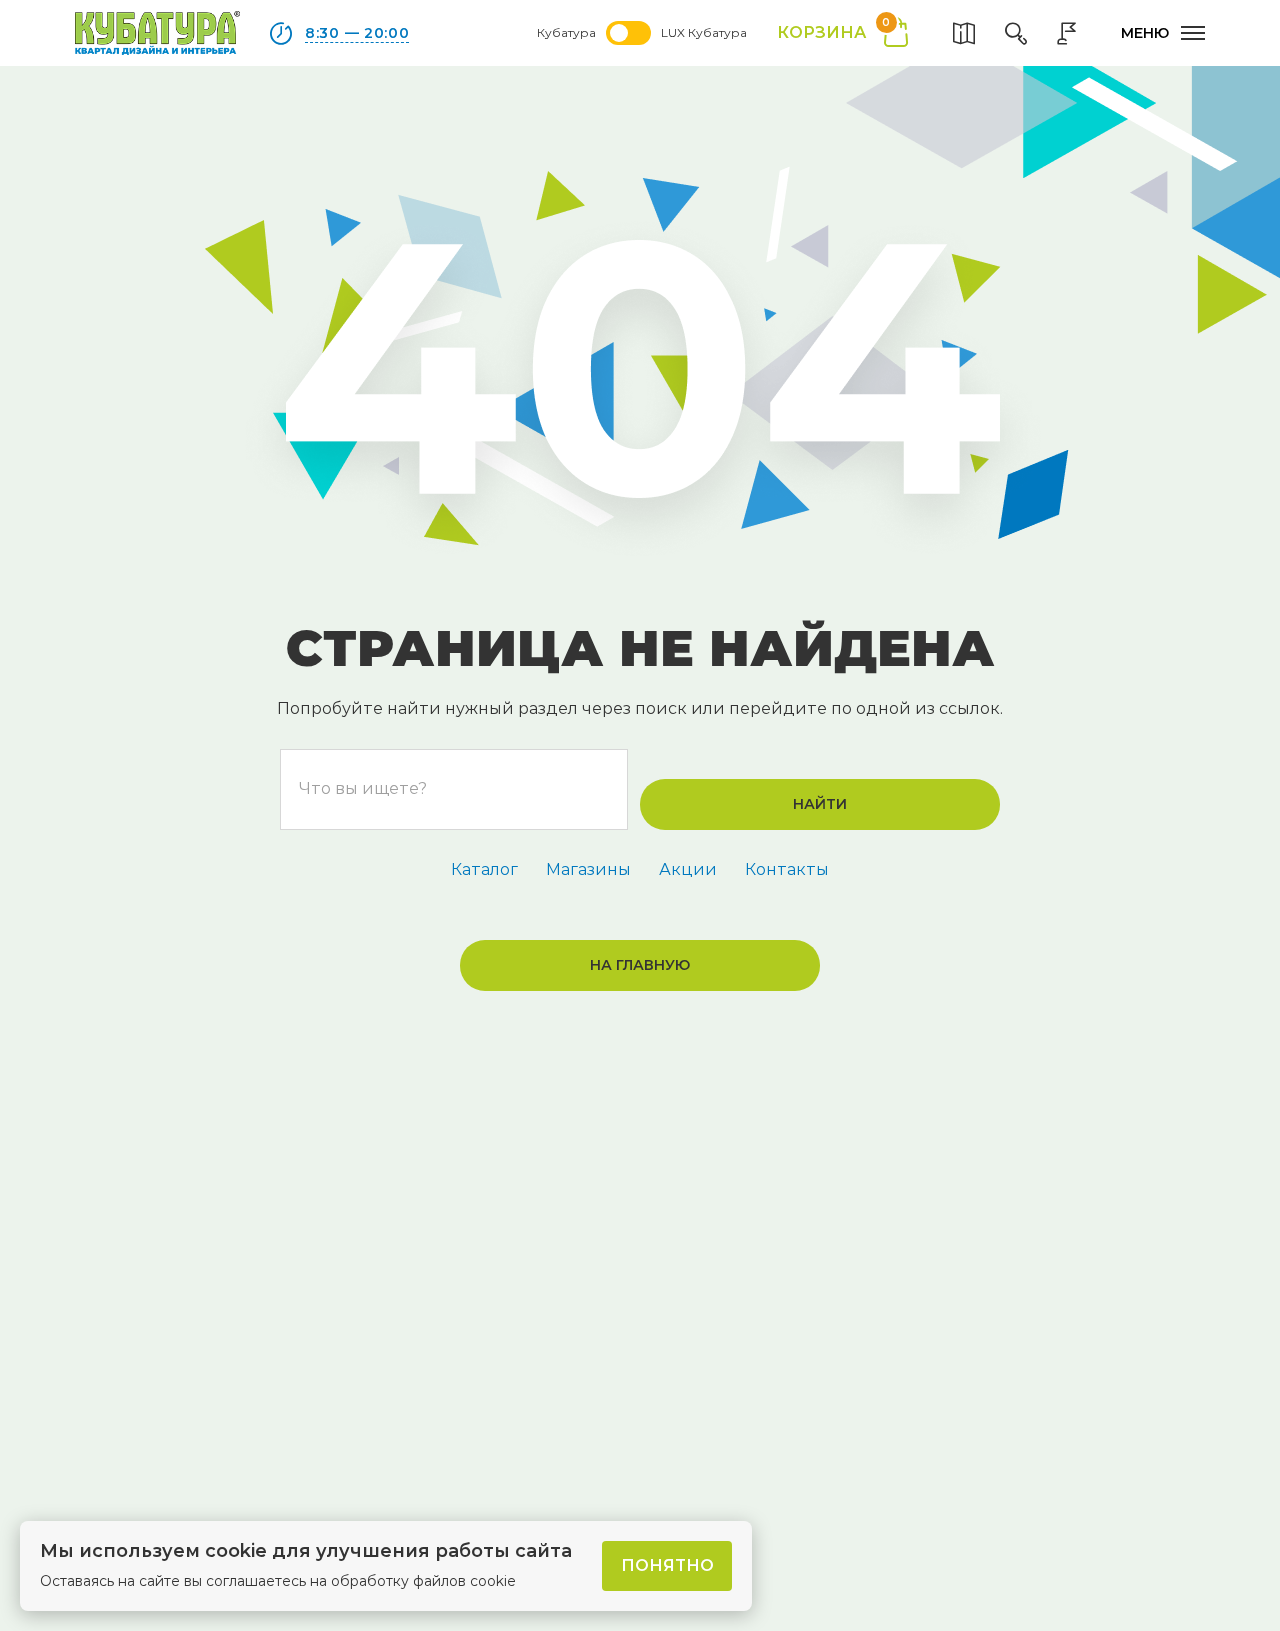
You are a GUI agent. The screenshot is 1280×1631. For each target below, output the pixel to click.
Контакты (787, 869)
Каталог (484, 869)
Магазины (588, 869)
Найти (820, 804)
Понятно (667, 1565)
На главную (640, 965)
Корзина (833, 31)
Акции (688, 869)
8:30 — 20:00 (357, 33)
